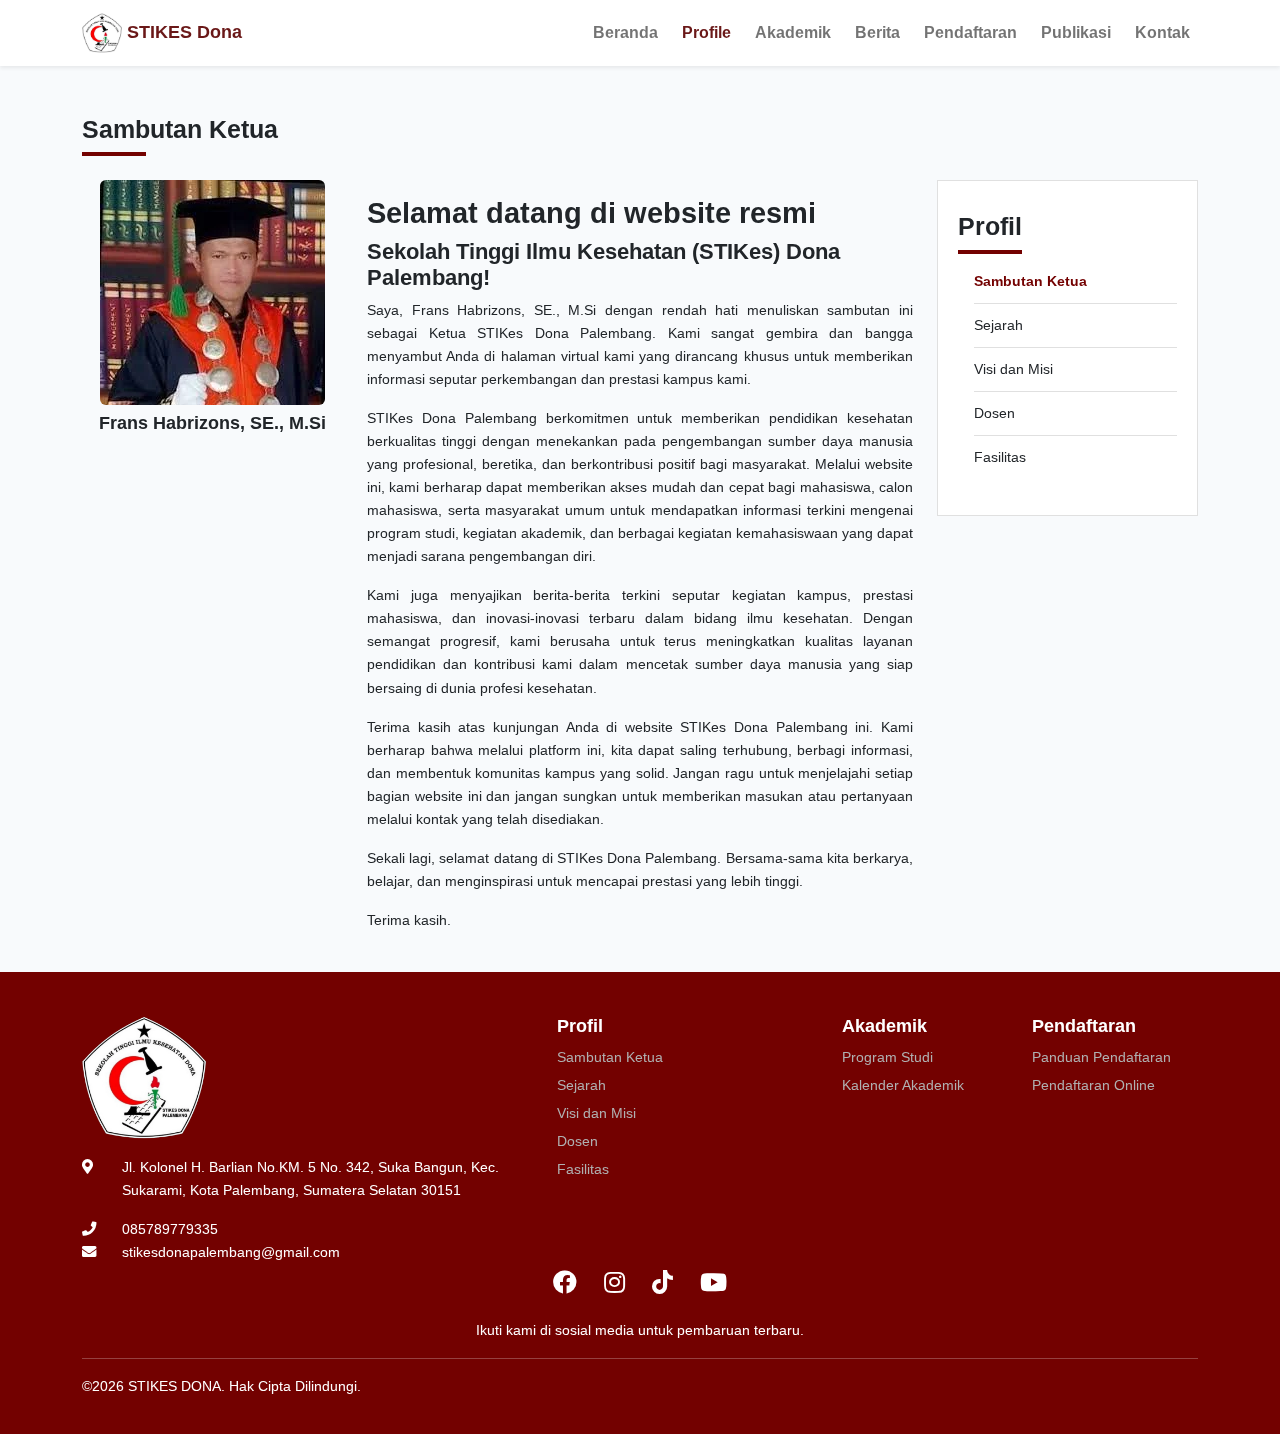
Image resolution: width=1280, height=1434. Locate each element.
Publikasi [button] (1076, 32)
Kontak (1162, 32)
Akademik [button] (793, 32)
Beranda (625, 32)
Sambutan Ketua (1030, 281)
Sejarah (998, 325)
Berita (877, 32)
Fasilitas (1000, 457)
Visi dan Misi (1013, 369)
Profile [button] (706, 32)
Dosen (994, 413)
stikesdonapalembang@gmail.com (231, 1252)
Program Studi (887, 1057)
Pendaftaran (970, 32)
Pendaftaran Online (1093, 1085)
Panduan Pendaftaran (1101, 1057)
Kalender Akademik (903, 1085)
